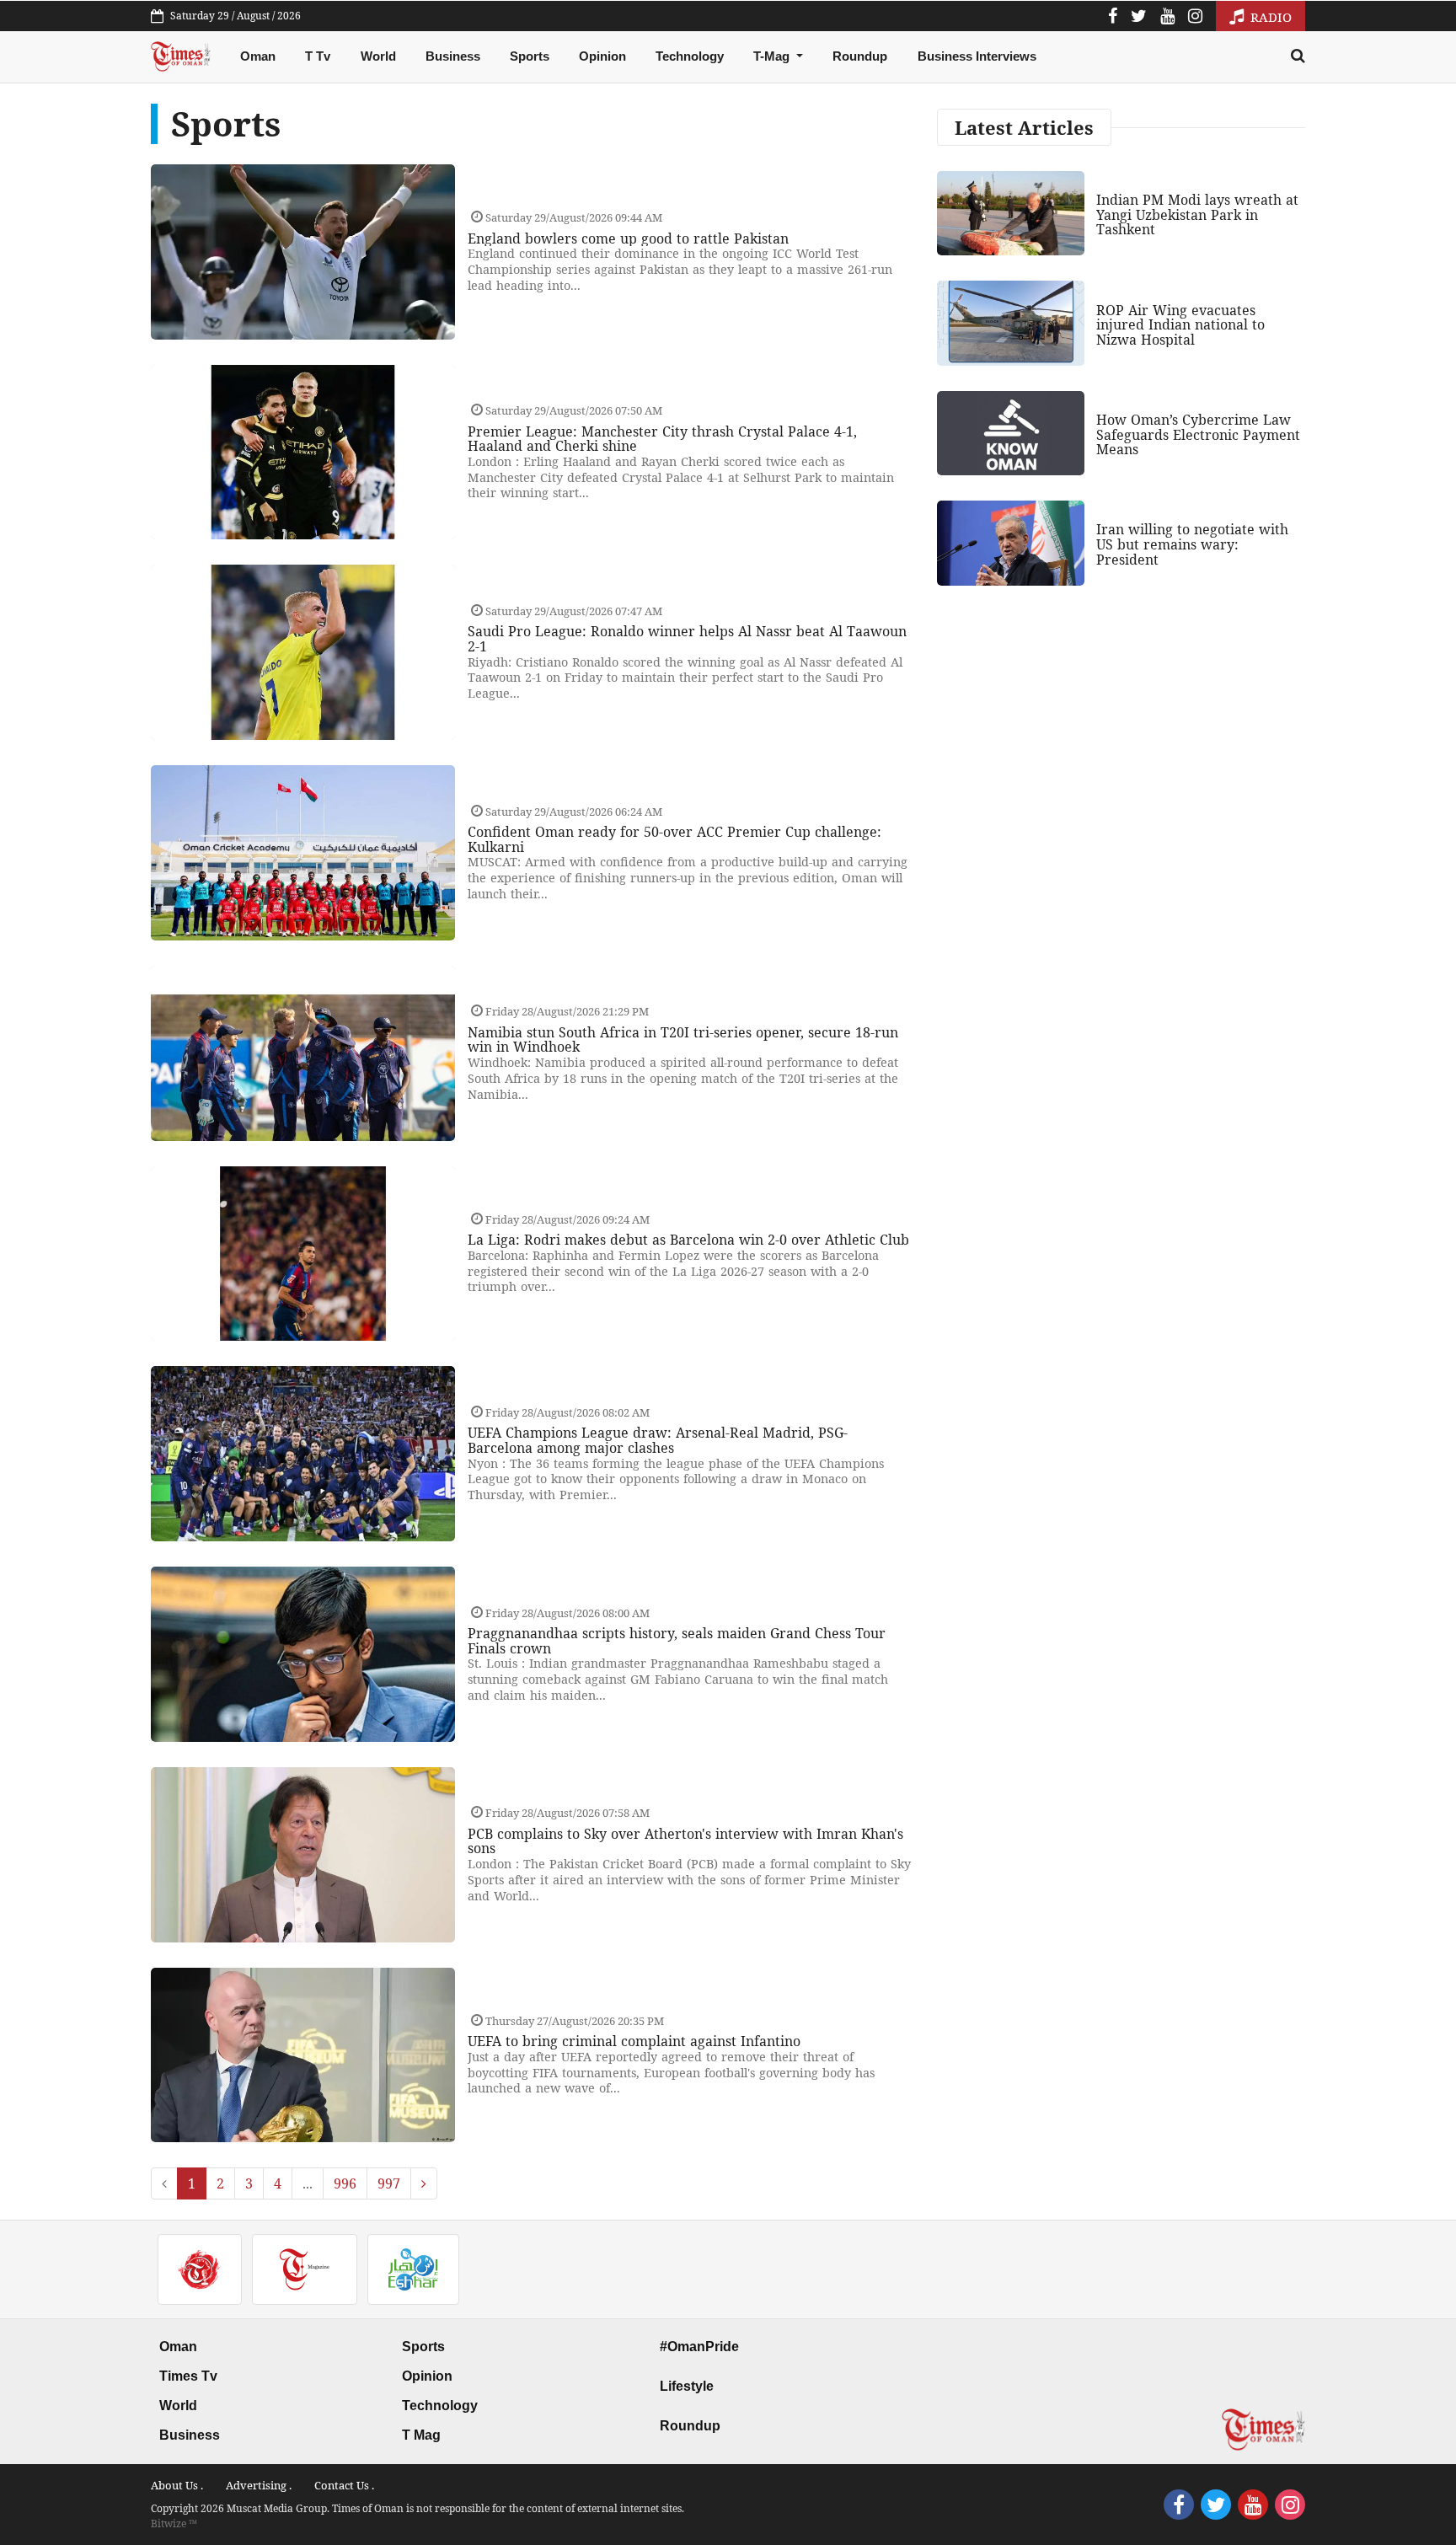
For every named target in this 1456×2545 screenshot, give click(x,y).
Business (453, 56)
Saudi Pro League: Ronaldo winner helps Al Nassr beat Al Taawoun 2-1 (687, 639)
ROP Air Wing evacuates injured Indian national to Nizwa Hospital (1180, 325)
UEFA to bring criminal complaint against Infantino (634, 2041)
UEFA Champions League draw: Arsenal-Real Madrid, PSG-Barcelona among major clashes (658, 1440)
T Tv (318, 56)
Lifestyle (687, 2386)
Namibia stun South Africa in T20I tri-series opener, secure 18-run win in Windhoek (683, 1040)
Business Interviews (977, 56)
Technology (690, 56)
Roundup (860, 56)
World (378, 56)
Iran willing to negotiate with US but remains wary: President (1192, 544)
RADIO (1269, 17)
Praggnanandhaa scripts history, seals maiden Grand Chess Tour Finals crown (677, 1641)
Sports (530, 56)
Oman (258, 56)
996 (345, 2183)
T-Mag (773, 56)
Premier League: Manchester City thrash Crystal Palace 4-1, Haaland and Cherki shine (662, 439)
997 (389, 2183)
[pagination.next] (424, 2183)
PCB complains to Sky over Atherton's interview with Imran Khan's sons (685, 1841)
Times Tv (188, 2376)
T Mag (421, 2435)
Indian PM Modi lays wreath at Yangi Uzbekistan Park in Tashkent (1197, 214)
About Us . (177, 2485)
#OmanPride (699, 2347)
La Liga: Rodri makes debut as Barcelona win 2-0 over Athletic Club (688, 1240)
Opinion (602, 56)
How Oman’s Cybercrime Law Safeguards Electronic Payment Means (1198, 434)
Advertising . (259, 2485)
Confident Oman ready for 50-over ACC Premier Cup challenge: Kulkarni (674, 839)
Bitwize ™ (174, 2524)
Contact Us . (344, 2485)
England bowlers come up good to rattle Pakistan (628, 238)
